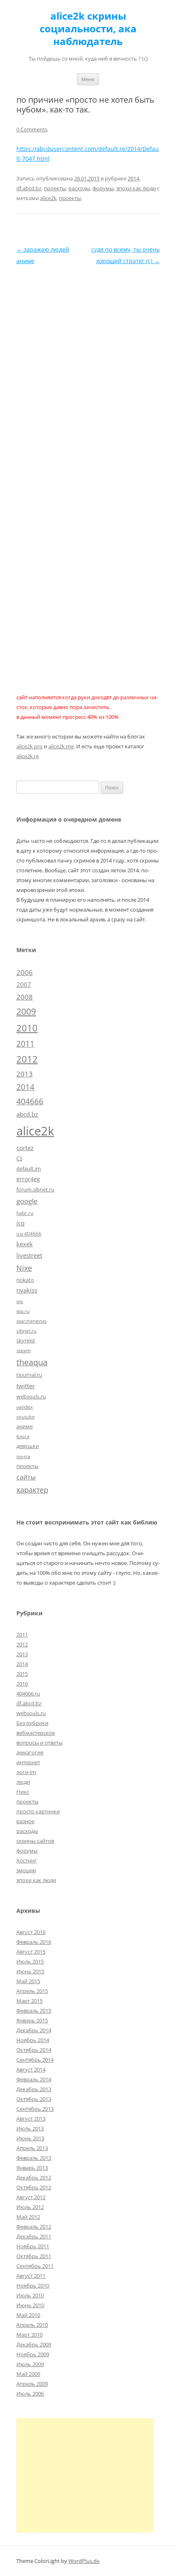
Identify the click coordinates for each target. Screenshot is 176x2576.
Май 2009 (28, 2374)
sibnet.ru (26, 1331)
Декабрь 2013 (34, 2089)
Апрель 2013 (32, 2148)
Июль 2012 (30, 2207)
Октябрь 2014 (34, 2050)
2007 (24, 984)
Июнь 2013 (30, 2138)
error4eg (28, 1179)
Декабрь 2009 (34, 2344)
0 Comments (32, 129)
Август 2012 (31, 2197)
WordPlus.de (84, 2561)
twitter (26, 1386)
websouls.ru (31, 1396)
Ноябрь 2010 (33, 2286)
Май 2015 (28, 1981)
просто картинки (38, 1811)
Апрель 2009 (32, 2384)
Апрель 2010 (32, 2325)
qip (20, 1302)
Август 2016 (31, 1932)
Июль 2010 (30, 2295)
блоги (23, 1437)
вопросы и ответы (39, 1743)
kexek (25, 1244)
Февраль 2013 (34, 2158)
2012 (27, 1059)
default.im (29, 1169)
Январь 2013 (32, 2168)
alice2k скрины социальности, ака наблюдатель (88, 29)
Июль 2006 (30, 2394)
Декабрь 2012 (34, 2177)
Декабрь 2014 (34, 2030)
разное (25, 1821)
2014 (133, 178)
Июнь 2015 (30, 1971)
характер (32, 1490)
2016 (22, 1684)
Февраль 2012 (34, 2227)
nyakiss (27, 1290)
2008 (25, 997)
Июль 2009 (30, 2364)
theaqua (32, 1362)
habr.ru (25, 1213)
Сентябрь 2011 (35, 2266)
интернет (28, 1762)
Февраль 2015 (34, 2011)
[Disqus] (88, 369)
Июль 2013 (30, 2128)
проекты (55, 188)
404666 (30, 1101)
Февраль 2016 (34, 1942)
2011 (25, 1044)
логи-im (26, 1772)
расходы (79, 188)
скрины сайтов (35, 1841)
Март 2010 (29, 2335)
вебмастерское (36, 1733)
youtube (25, 1417)
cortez (25, 1148)
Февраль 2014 (34, 2079)
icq (20, 1223)
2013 (25, 1074)
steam (24, 1350)
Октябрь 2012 (34, 2187)
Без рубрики (32, 1723)
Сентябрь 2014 (35, 2060)
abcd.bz (27, 1114)
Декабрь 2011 (34, 2236)
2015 (22, 1674)
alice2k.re (28, 756)
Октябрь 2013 (34, 2099)
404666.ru (28, 1693)
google (27, 1201)
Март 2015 (29, 2001)
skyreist (26, 1340)
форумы (103, 188)
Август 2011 (31, 2276)
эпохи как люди (136, 188)
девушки (28, 1446)
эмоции (26, 1870)
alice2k (48, 198)
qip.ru (23, 1311)
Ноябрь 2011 (33, 2246)
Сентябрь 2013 (35, 2109)
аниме (25, 1426)
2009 (26, 1011)
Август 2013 (31, 2119)
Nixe (24, 1268)
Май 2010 (28, 2315)
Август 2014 (31, 2069)
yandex (25, 1407)
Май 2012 (28, 2217)
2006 (25, 972)
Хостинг (27, 1860)
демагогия (30, 1752)
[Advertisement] (85, 2475)
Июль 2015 (30, 1961)
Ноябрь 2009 (33, 2354)
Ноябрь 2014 (33, 2040)
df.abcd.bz (29, 188)
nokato (25, 1280)
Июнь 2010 (30, 2305)
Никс (23, 1792)
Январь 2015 (32, 2020)
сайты (26, 1477)
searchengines (32, 1321)
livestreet (29, 1255)
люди (23, 1782)
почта (23, 1456)
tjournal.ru (29, 1375)
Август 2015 (31, 1952)
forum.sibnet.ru (35, 1189)
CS (19, 1158)
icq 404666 (29, 1234)
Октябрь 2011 (34, 2256)
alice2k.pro (29, 746)
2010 (27, 1028)
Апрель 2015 (32, 1991)
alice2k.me (61, 746)
